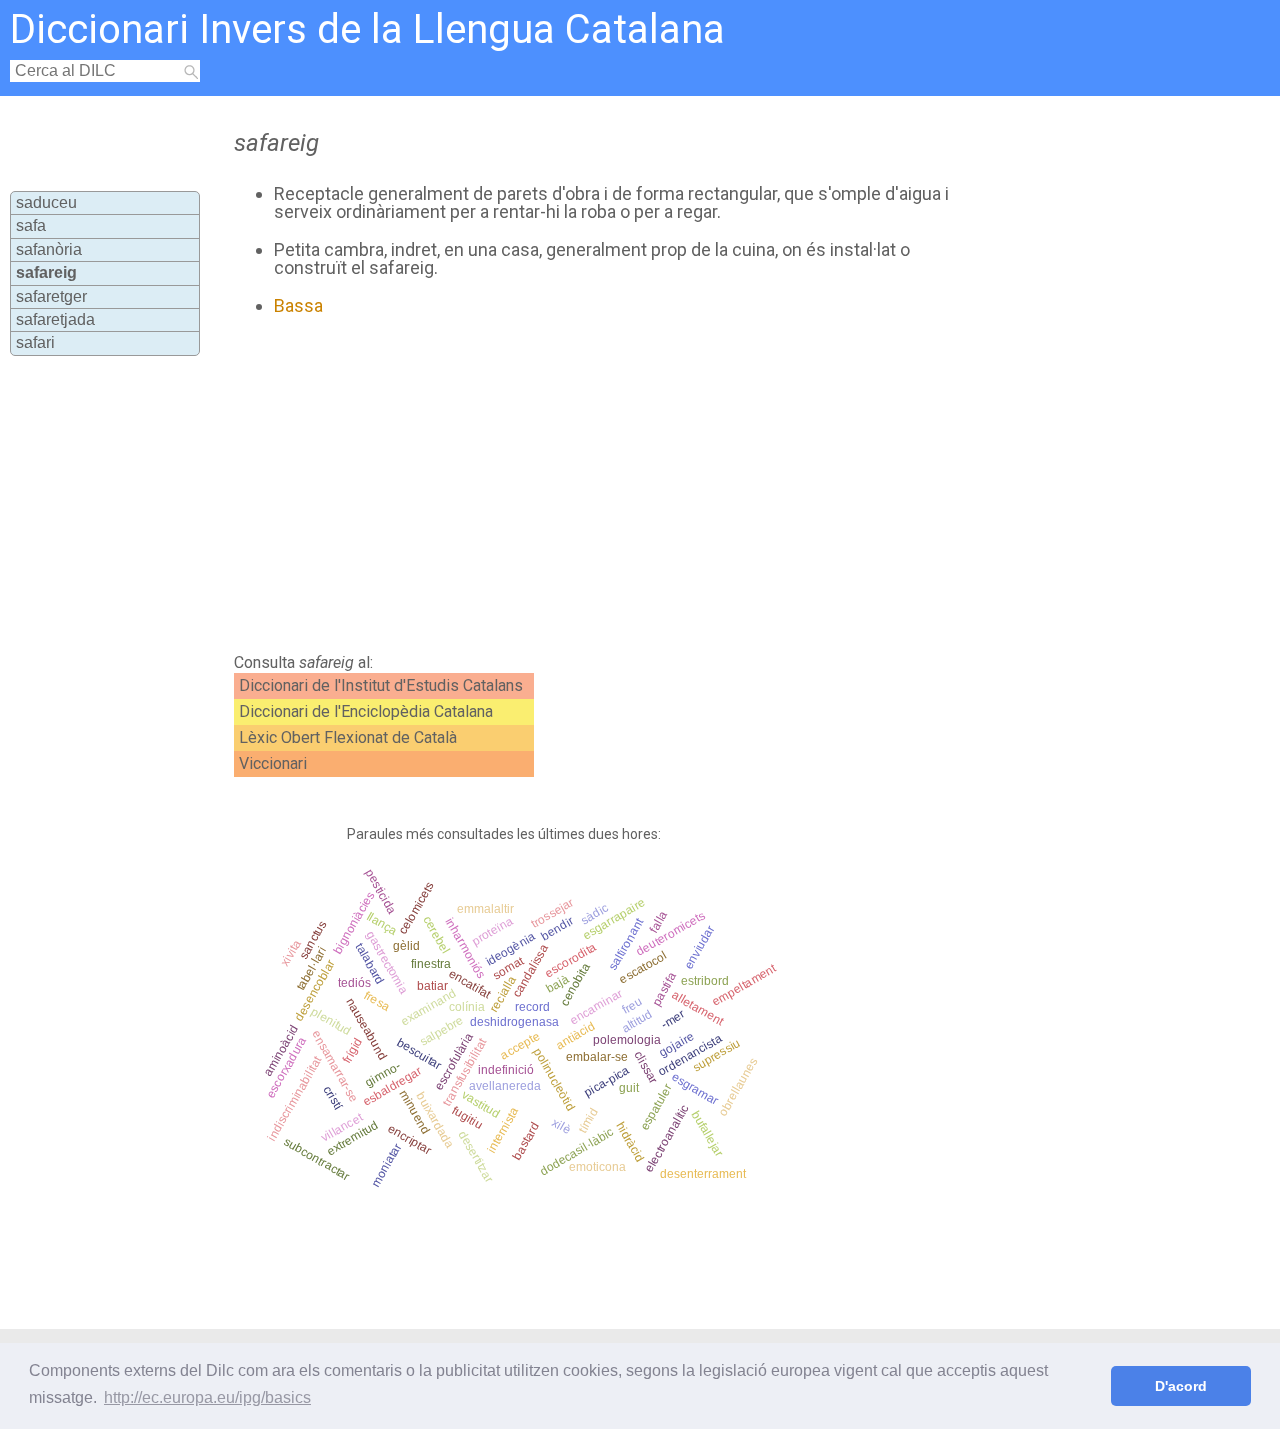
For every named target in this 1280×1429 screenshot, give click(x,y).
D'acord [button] (1181, 1386)
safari (35, 342)
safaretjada (55, 319)
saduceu (46, 202)
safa (31, 225)
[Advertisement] (592, 485)
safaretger (51, 296)
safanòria (49, 249)
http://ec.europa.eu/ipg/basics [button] (207, 1397)
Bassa (298, 305)
